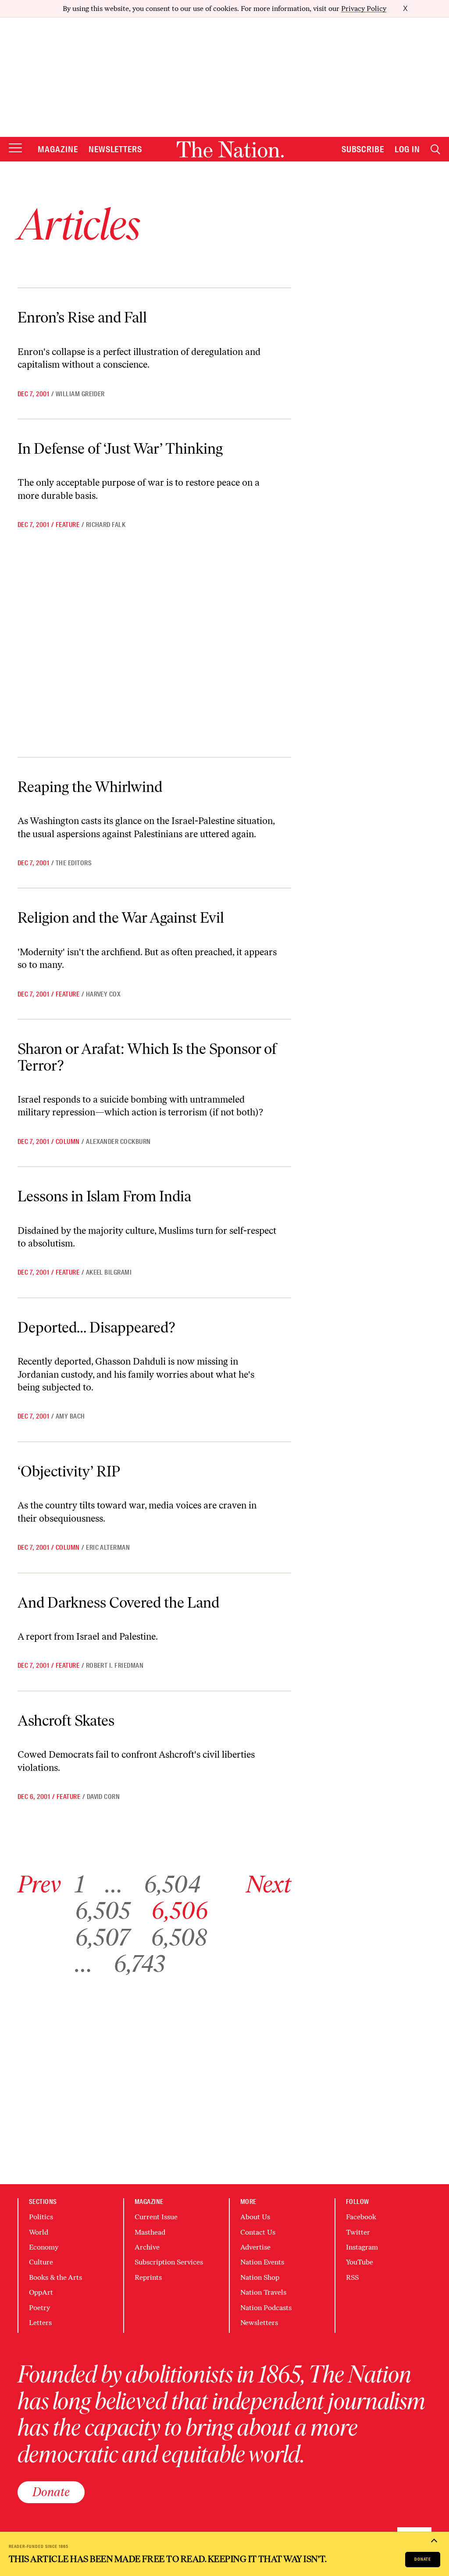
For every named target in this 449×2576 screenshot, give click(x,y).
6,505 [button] (103, 1910)
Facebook (361, 2217)
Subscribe (363, 149)
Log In (407, 149)
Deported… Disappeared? (96, 1327)
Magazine (58, 149)
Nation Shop (260, 2277)
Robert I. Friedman (115, 1666)
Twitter (358, 2232)
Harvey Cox (103, 994)
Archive (147, 2247)
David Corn (103, 1797)
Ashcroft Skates (66, 1720)
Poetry (39, 2308)
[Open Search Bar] (435, 149)
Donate (423, 2559)
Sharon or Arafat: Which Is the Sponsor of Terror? (147, 1057)
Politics (41, 2217)
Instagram (362, 2247)
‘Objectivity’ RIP (69, 1471)
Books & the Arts (55, 2277)
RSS (352, 2277)
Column (68, 1142)
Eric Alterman (108, 1548)
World (39, 2232)
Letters (40, 2323)
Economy (44, 2247)
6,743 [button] (139, 1963)
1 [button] (80, 1884)
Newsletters (116, 149)
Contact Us (258, 2232)
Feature (68, 525)
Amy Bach (70, 1416)
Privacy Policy (364, 9)
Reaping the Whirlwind (90, 787)
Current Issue (156, 2217)
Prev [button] (39, 1884)
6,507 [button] (102, 1937)
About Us (255, 2217)
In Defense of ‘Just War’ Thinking (120, 448)
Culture (41, 2262)
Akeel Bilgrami (109, 1272)
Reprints (148, 2277)
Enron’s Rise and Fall (82, 317)
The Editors (74, 863)
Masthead (150, 2232)
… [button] (114, 1884)
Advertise (255, 2247)
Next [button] (269, 1884)
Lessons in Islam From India (104, 1196)
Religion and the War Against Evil (121, 917)
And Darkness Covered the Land (118, 1602)
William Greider (80, 394)
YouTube (360, 2262)
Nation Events (262, 2262)
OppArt (41, 2292)
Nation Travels (263, 2292)
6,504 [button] (172, 1884)
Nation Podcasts (266, 2308)
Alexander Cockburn (118, 1142)
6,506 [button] (180, 1910)
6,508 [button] (179, 1937)
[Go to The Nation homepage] (230, 149)
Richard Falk (106, 525)
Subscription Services (169, 2262)
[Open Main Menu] (15, 149)
